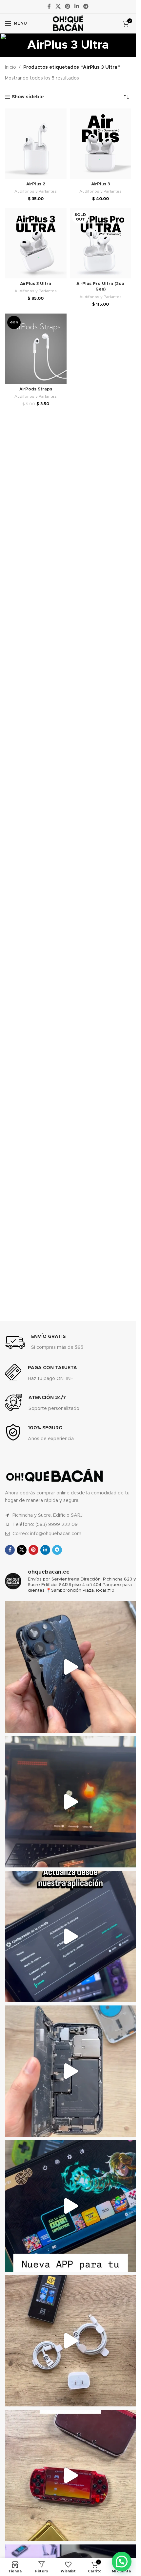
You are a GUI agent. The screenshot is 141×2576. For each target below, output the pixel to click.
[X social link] (58, 6)
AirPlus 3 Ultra (36, 284)
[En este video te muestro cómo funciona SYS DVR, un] (70, 1802)
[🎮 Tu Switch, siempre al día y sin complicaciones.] (70, 2206)
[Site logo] (68, 23)
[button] (122, 2562)
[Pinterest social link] (67, 6)
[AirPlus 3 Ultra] (36, 243)
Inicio (10, 67)
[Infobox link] (44, 1343)
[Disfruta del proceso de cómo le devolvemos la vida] (70, 1667)
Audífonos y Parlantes (36, 191)
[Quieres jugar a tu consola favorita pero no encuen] (70, 2475)
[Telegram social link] (86, 6)
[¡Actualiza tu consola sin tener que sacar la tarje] (70, 1936)
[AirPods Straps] (36, 349)
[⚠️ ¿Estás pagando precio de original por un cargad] (70, 2341)
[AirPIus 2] (36, 144)
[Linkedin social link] (77, 6)
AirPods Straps (36, 389)
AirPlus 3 (101, 184)
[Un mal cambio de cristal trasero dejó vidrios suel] (70, 2071)
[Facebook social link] (49, 6)
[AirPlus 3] (101, 144)
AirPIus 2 (36, 184)
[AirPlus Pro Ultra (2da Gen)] (101, 243)
